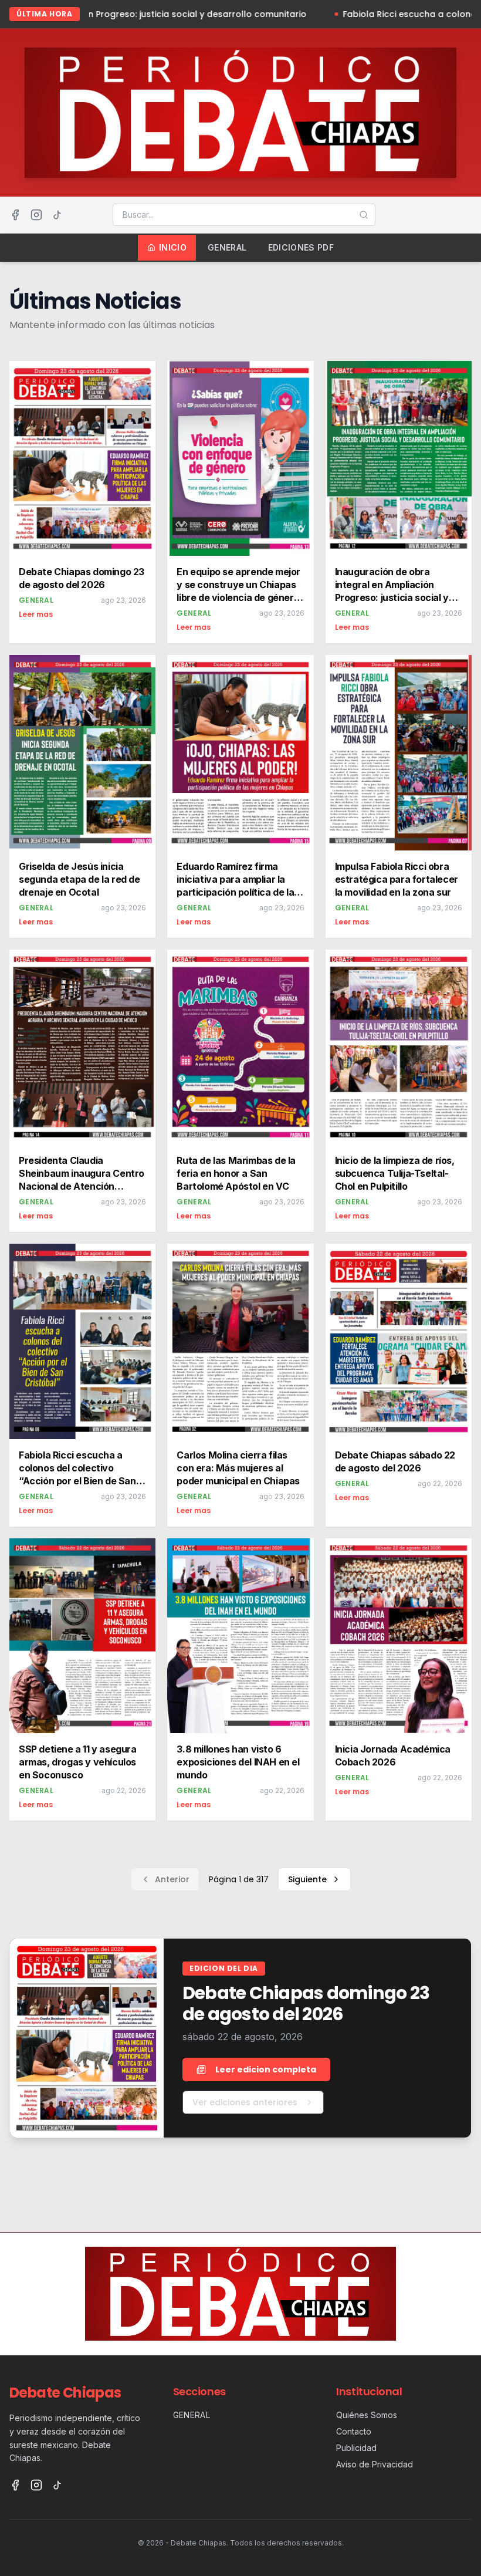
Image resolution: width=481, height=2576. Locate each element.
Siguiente (307, 1879)
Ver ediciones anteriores (245, 2102)
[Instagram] (36, 215)
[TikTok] (57, 215)
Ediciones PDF (301, 247)
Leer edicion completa (266, 2069)
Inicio (173, 247)
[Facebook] (15, 215)
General (227, 247)
